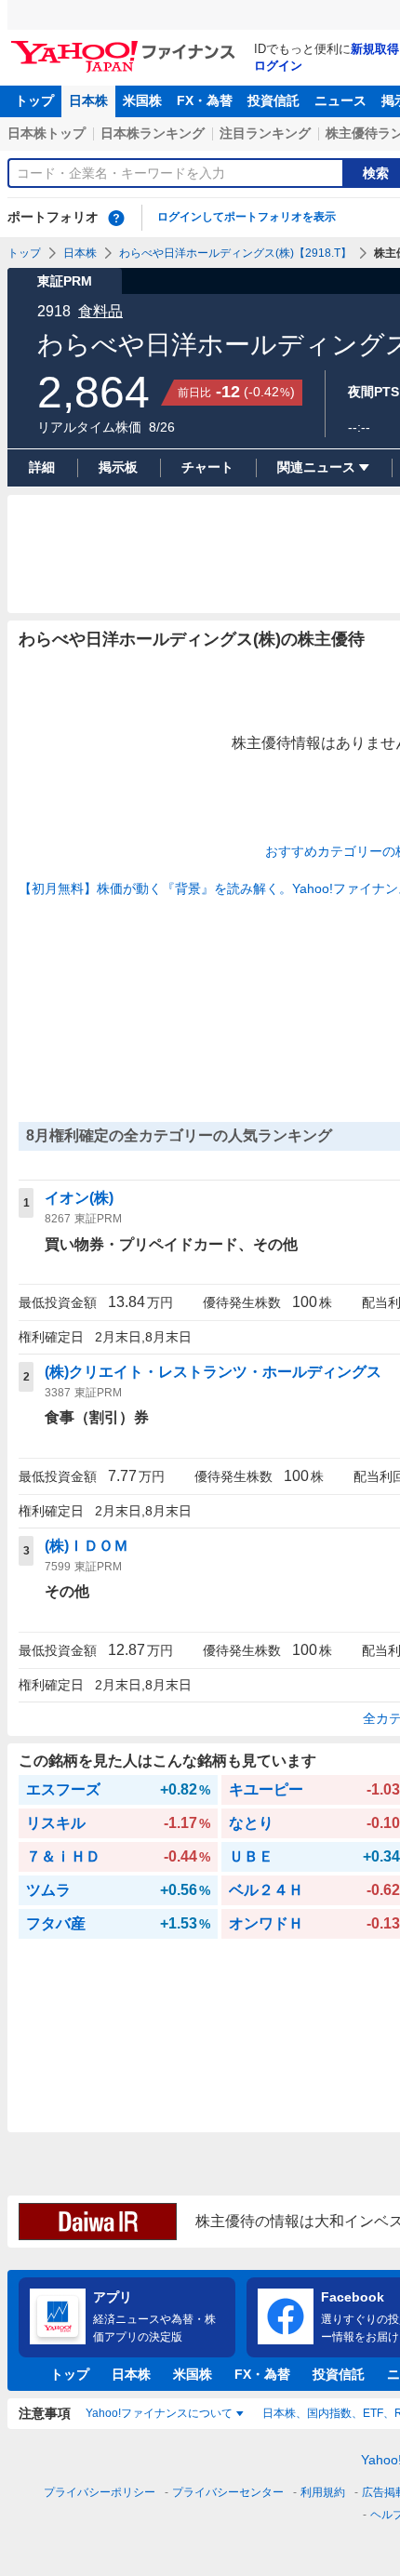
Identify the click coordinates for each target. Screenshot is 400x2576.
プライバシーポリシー (100, 2492)
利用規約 (323, 2492)
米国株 (142, 100)
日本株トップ (47, 133)
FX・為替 (205, 100)
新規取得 (375, 49)
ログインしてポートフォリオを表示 (247, 217)
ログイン (278, 66)
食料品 (100, 311)
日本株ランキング (153, 133)
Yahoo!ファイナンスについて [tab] (159, 2413)
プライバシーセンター (228, 2492)
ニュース (340, 100)
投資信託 (273, 100)
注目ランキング (265, 133)
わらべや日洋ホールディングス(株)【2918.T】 (235, 253)
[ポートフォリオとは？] (116, 218)
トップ (34, 100)
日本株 (88, 100)
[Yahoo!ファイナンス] (126, 46)
